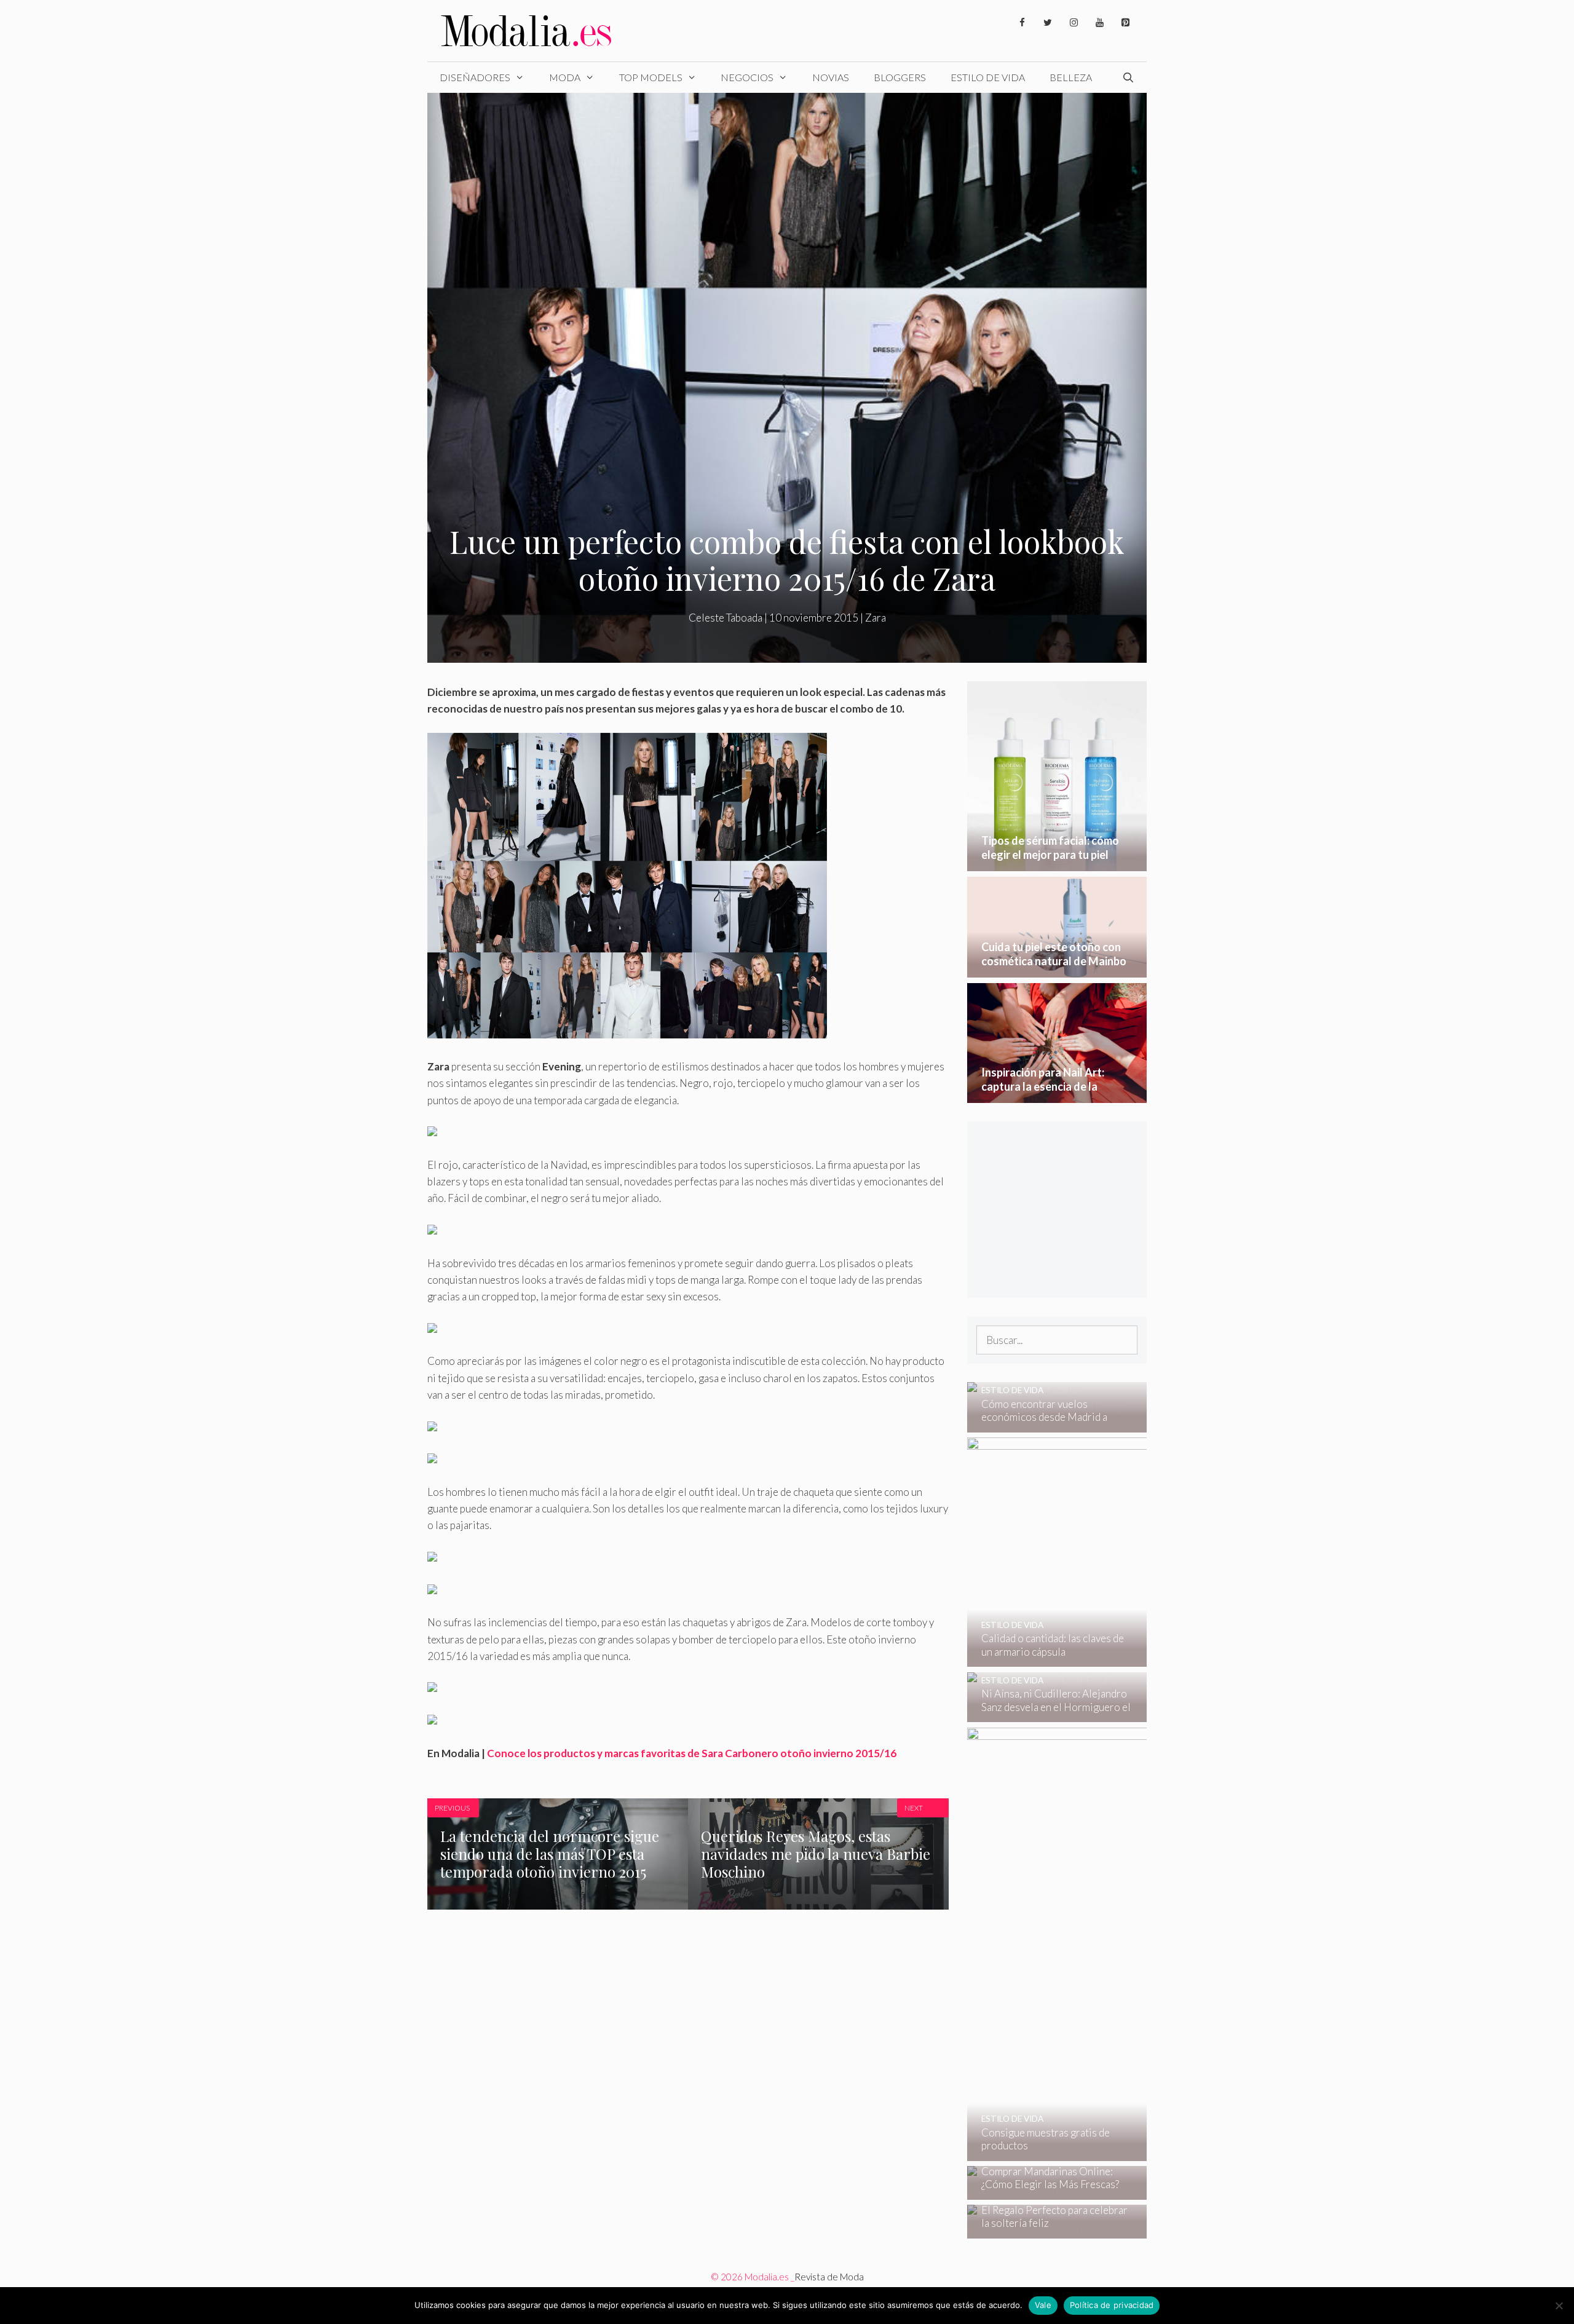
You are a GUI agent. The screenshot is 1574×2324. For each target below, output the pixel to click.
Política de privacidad (1112, 2305)
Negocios (747, 77)
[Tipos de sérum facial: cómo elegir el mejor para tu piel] (1057, 863)
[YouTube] (1099, 23)
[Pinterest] (1125, 23)
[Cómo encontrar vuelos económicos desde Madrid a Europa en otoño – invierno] (1049, 1424)
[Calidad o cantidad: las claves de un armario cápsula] (1139, 1658)
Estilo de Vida (988, 77)
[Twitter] (1048, 23)
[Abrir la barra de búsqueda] (1128, 77)
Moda (565, 77)
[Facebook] (1022, 23)
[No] (1559, 2306)
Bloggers (900, 77)
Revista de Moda (829, 2277)
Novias (831, 77)
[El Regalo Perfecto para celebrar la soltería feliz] (1049, 2230)
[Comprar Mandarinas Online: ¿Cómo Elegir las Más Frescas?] (1049, 2192)
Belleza (1071, 77)
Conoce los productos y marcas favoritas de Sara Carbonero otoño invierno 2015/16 (692, 1753)
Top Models (651, 77)
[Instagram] (1074, 23)
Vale (1043, 2305)
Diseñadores (475, 77)
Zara (876, 618)
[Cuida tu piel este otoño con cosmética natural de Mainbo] (1057, 969)
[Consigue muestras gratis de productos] (1141, 2153)
